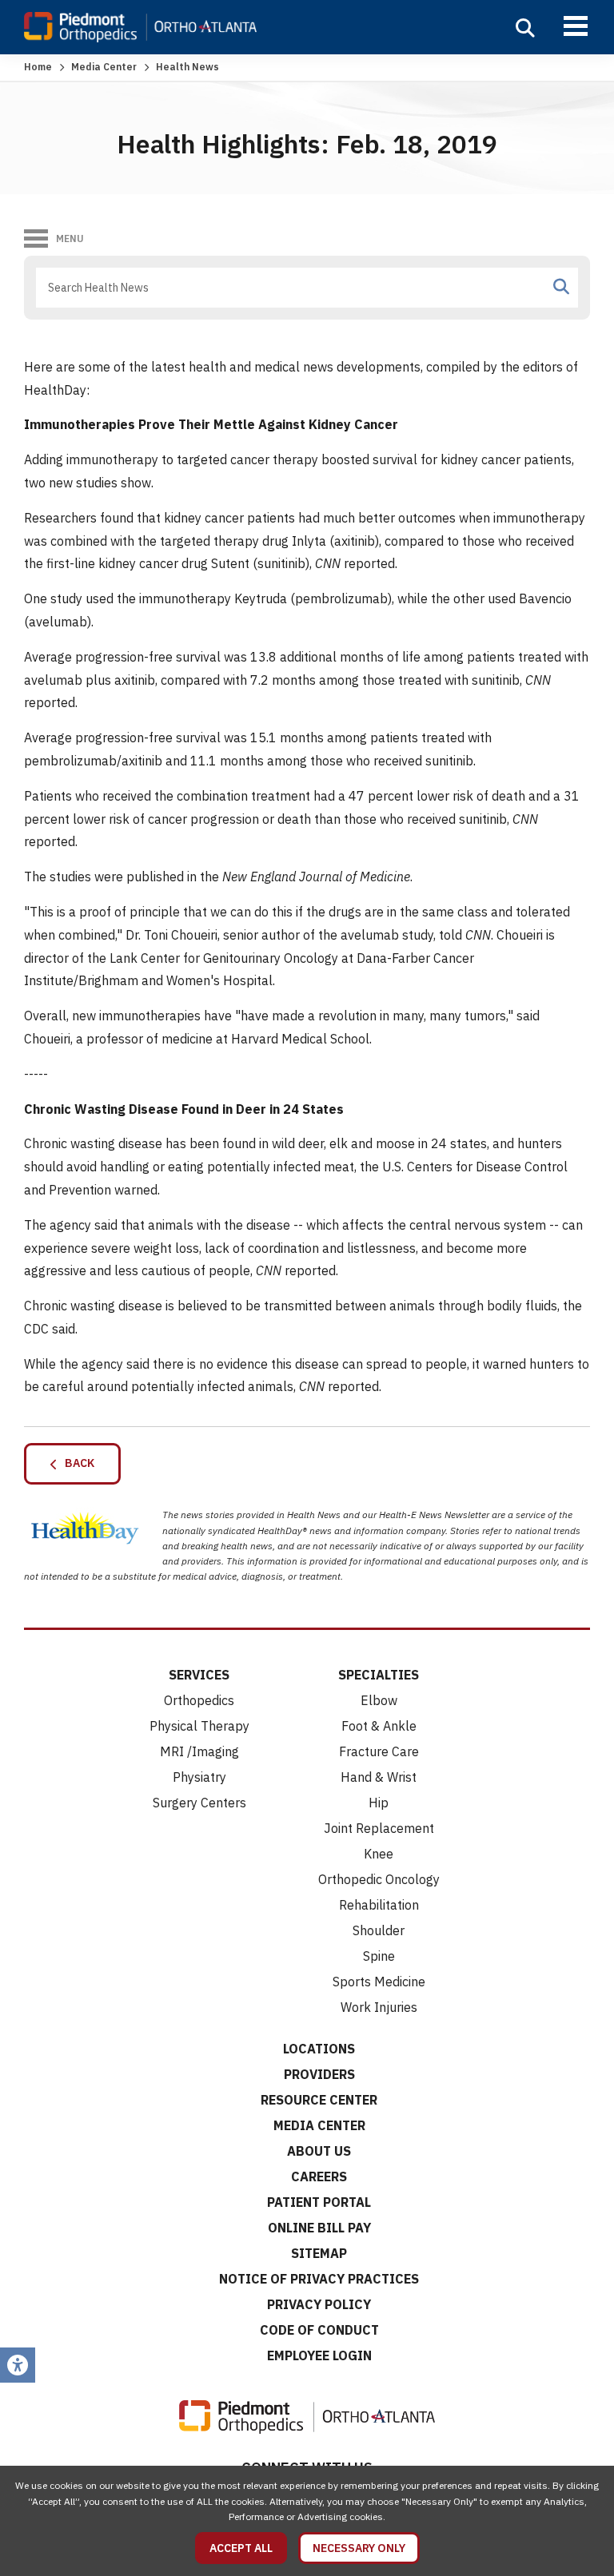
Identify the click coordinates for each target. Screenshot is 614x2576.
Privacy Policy (319, 2304)
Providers (319, 2074)
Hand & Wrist (379, 1777)
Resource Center (319, 2100)
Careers (319, 2176)
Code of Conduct (319, 2330)
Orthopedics (199, 1700)
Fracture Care (379, 1751)
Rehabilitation (379, 1905)
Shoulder (379, 1930)
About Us (319, 2151)
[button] (525, 28)
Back (76, 1463)
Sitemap (319, 2253)
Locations (319, 2049)
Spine (379, 1956)
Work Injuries (379, 2007)
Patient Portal (319, 2202)
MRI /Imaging (199, 1751)
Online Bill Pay (319, 2228)
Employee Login (319, 2355)
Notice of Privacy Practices (319, 2279)
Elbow (379, 1700)
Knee (379, 1854)
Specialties (379, 1675)
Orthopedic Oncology (379, 1879)
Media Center (104, 67)
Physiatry (199, 1777)
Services (199, 1675)
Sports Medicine (379, 1982)
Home (38, 67)
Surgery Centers (199, 1803)
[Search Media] (561, 287)
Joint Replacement (379, 1828)
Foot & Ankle (379, 1726)
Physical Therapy (199, 1726)
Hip (379, 1803)
